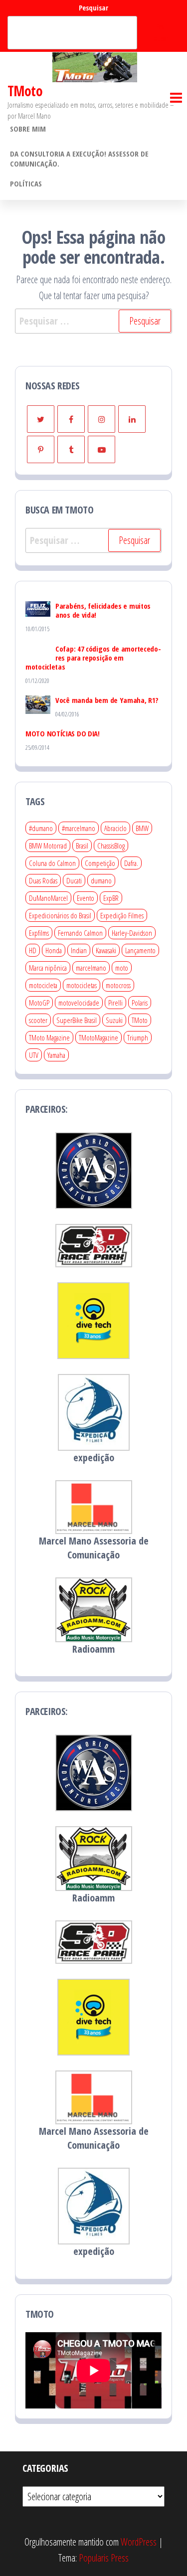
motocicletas (82, 985)
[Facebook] (71, 419)
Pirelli (115, 1003)
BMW (142, 828)
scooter (38, 1020)
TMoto (25, 91)
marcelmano (91, 968)
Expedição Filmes (122, 915)
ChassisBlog (111, 846)
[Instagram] (101, 419)
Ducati (74, 880)
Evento (86, 898)
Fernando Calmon (80, 933)
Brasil (82, 846)
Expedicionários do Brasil (60, 915)
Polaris (140, 1003)
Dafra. (131, 863)
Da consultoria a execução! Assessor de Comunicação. (79, 159)
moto (122, 968)
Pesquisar (93, 8)
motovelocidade (79, 1003)
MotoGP (39, 1003)
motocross (118, 985)
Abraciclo (115, 828)
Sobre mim (28, 129)
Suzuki (114, 1020)
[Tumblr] (71, 449)
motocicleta (43, 985)
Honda (54, 950)
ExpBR (111, 898)
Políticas (26, 183)
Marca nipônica (48, 968)
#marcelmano (79, 828)
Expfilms (39, 933)
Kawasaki (106, 950)
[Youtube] (101, 449)
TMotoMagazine (98, 1037)
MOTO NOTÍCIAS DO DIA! (63, 733)
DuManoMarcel (48, 898)
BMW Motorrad (48, 846)
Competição (100, 863)
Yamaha (56, 1055)
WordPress (139, 2542)
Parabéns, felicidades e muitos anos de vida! (103, 610)
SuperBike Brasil (77, 1020)
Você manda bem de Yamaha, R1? (107, 700)
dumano (101, 880)
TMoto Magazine (49, 1037)
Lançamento (140, 950)
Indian (79, 950)
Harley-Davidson (132, 933)
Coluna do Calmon (52, 863)
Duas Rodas (43, 880)
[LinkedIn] (132, 419)
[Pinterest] (41, 449)
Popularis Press (104, 2558)
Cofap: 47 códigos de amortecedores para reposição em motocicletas (93, 658)
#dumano (41, 828)
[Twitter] (41, 419)
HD (33, 950)
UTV (34, 1055)
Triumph (138, 1037)
